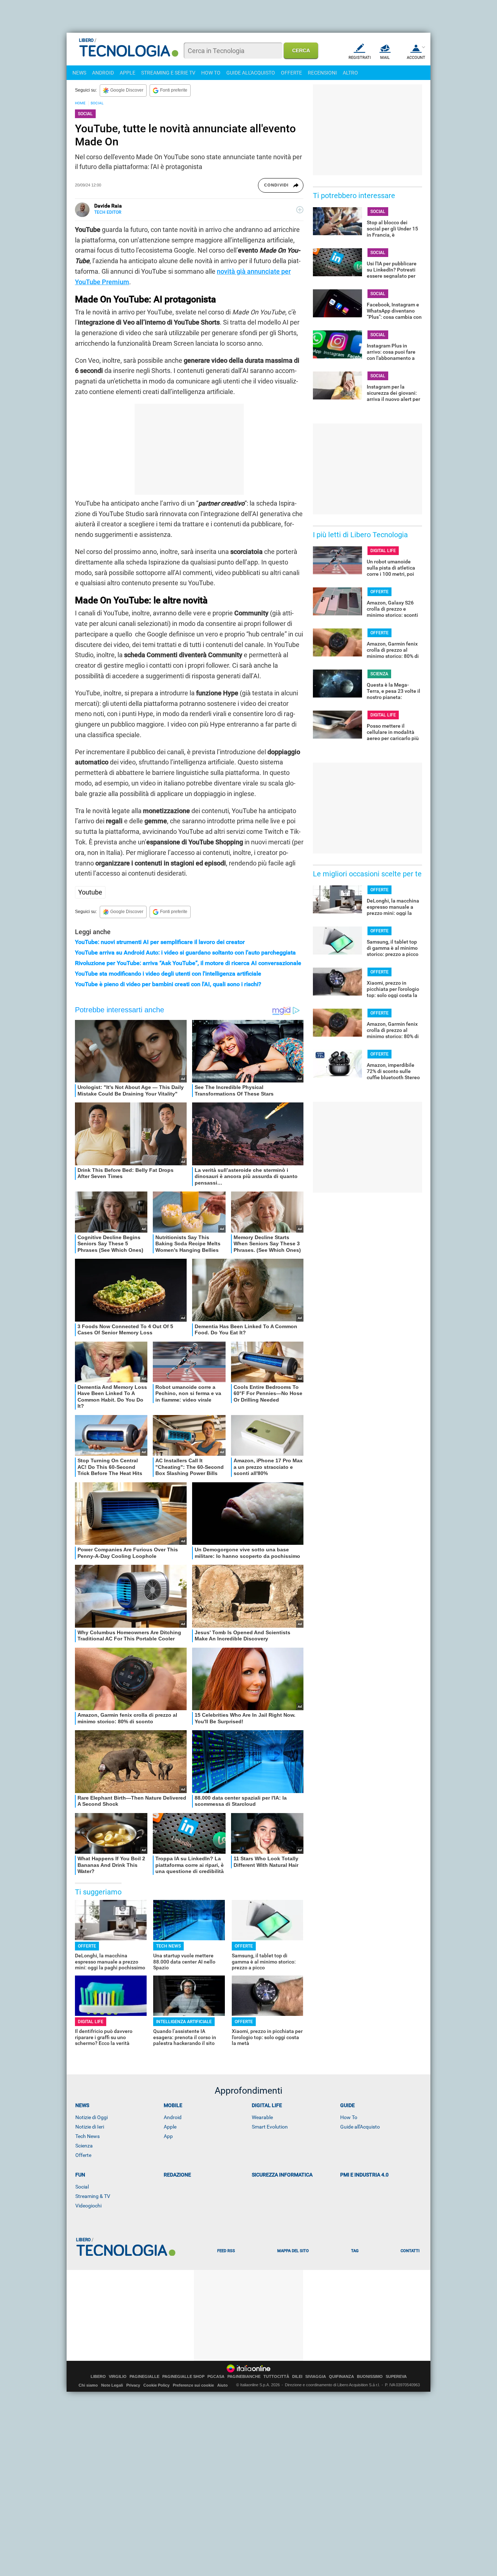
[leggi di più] (300, 210)
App (168, 2136)
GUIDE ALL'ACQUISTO (251, 73)
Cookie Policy (156, 2385)
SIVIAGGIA (316, 2377)
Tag (355, 2251)
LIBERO (98, 2377)
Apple (170, 2127)
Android (173, 2117)
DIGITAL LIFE (91, 2022)
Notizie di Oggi (92, 2117)
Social (82, 2187)
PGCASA (216, 2377)
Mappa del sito (293, 2251)
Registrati (360, 58)
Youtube (90, 892)
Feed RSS (226, 2251)
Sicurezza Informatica (282, 2175)
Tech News (88, 2136)
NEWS (79, 73)
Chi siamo (88, 2385)
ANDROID (103, 73)
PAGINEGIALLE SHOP (183, 2377)
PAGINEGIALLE (144, 2377)
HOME (80, 103)
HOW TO (211, 73)
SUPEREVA (396, 2377)
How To (349, 2117)
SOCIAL (97, 103)
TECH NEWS (168, 1946)
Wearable (262, 2117)
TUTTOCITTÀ (276, 2377)
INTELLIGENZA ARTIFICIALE (184, 2022)
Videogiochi (88, 2206)
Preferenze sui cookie (193, 2385)
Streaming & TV (93, 2196)
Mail (385, 58)
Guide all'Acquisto (360, 2127)
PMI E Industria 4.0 (364, 2175)
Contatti (410, 2251)
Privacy (133, 2385)
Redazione (177, 2175)
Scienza (84, 2146)
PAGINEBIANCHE (244, 2377)
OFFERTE (291, 73)
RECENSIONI (322, 73)
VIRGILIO (118, 2377)
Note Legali (112, 2385)
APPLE (128, 73)
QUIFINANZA (341, 2377)
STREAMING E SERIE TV (168, 73)
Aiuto (222, 2385)
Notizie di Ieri (90, 2127)
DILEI (297, 2377)
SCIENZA (379, 674)
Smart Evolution (270, 2127)
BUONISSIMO (370, 2377)
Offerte (83, 2155)
